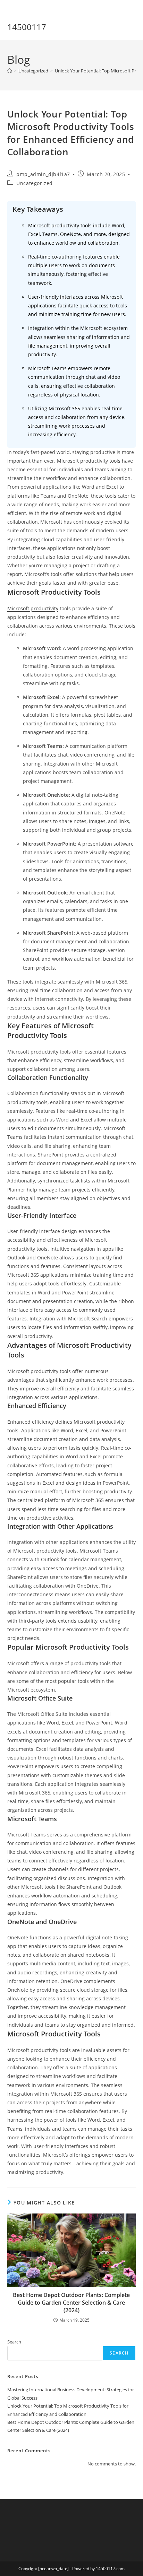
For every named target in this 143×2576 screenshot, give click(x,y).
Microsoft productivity (33, 608)
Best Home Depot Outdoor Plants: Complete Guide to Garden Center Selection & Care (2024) (71, 2303)
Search (14, 2342)
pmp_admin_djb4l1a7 (43, 174)
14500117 (27, 27)
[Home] (10, 71)
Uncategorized (35, 183)
